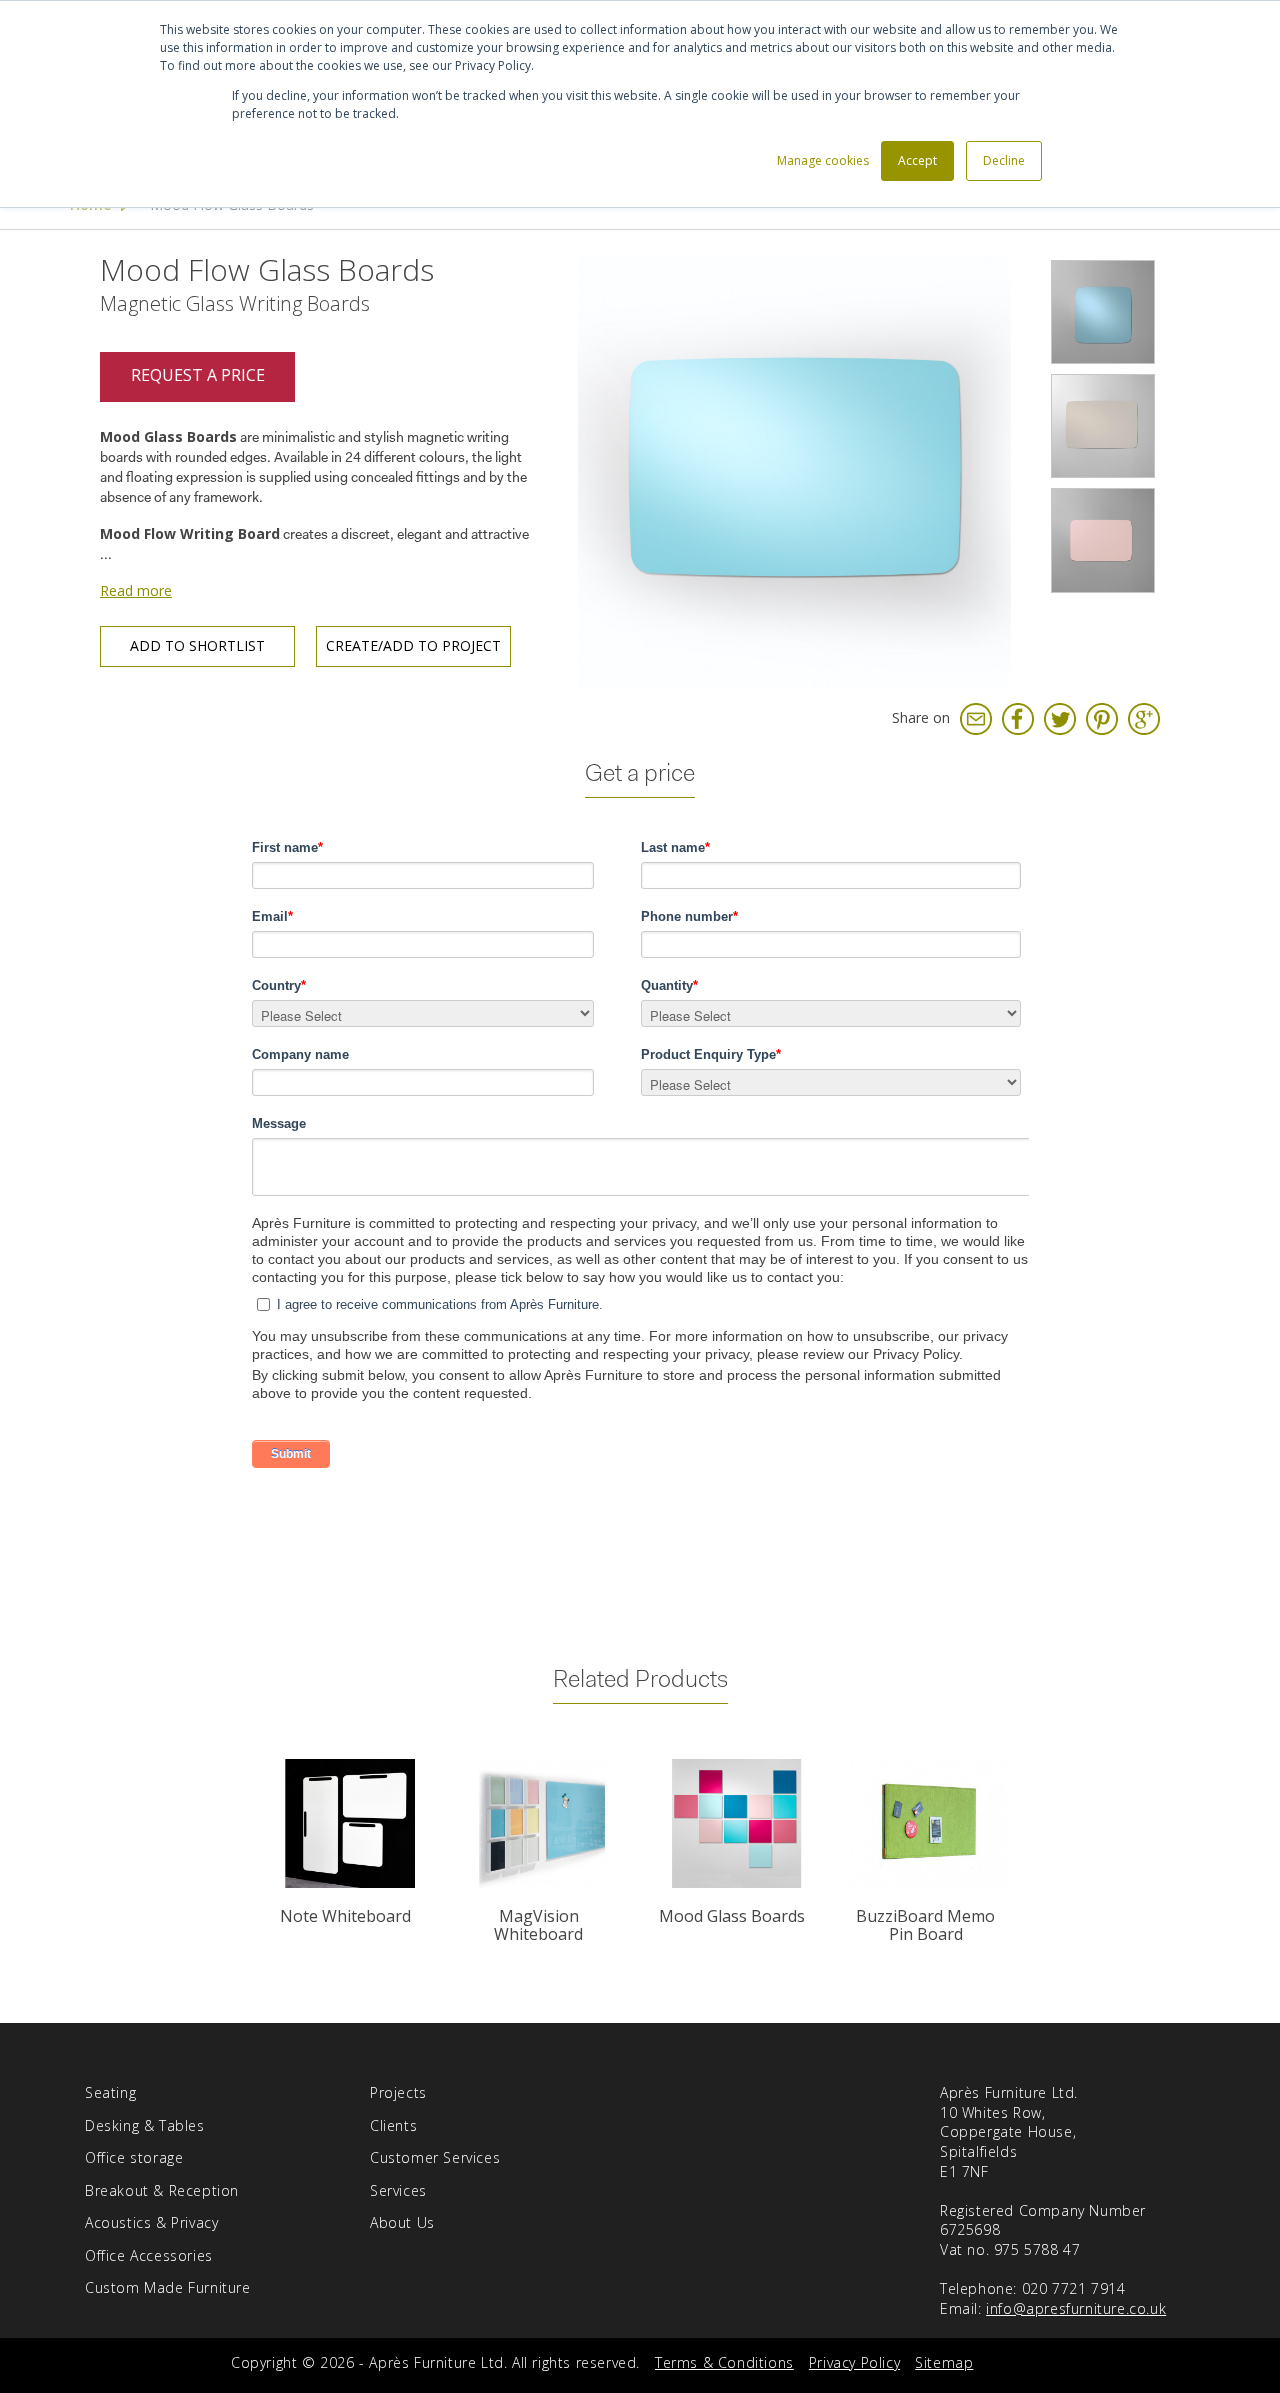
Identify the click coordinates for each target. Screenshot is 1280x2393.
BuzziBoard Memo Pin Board (925, 1925)
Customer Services (435, 2157)
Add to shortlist (197, 645)
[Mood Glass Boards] (736, 1823)
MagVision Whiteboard (538, 1925)
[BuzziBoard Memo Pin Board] (929, 1823)
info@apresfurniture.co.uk (1076, 2308)
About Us (402, 2222)
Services (398, 2190)
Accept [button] (917, 160)
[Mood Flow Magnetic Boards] (1103, 426)
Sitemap (944, 2362)
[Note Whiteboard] (349, 1823)
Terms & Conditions (724, 2362)
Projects (398, 2092)
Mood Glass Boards (732, 1916)
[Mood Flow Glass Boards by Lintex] (1103, 540)
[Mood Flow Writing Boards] (1103, 312)
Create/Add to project (413, 645)
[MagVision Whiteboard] (543, 1823)
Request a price (198, 375)
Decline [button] (1004, 160)
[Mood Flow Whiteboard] (794, 469)
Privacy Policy (854, 2362)
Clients (393, 2125)
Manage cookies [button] (823, 160)
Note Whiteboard (345, 1916)
